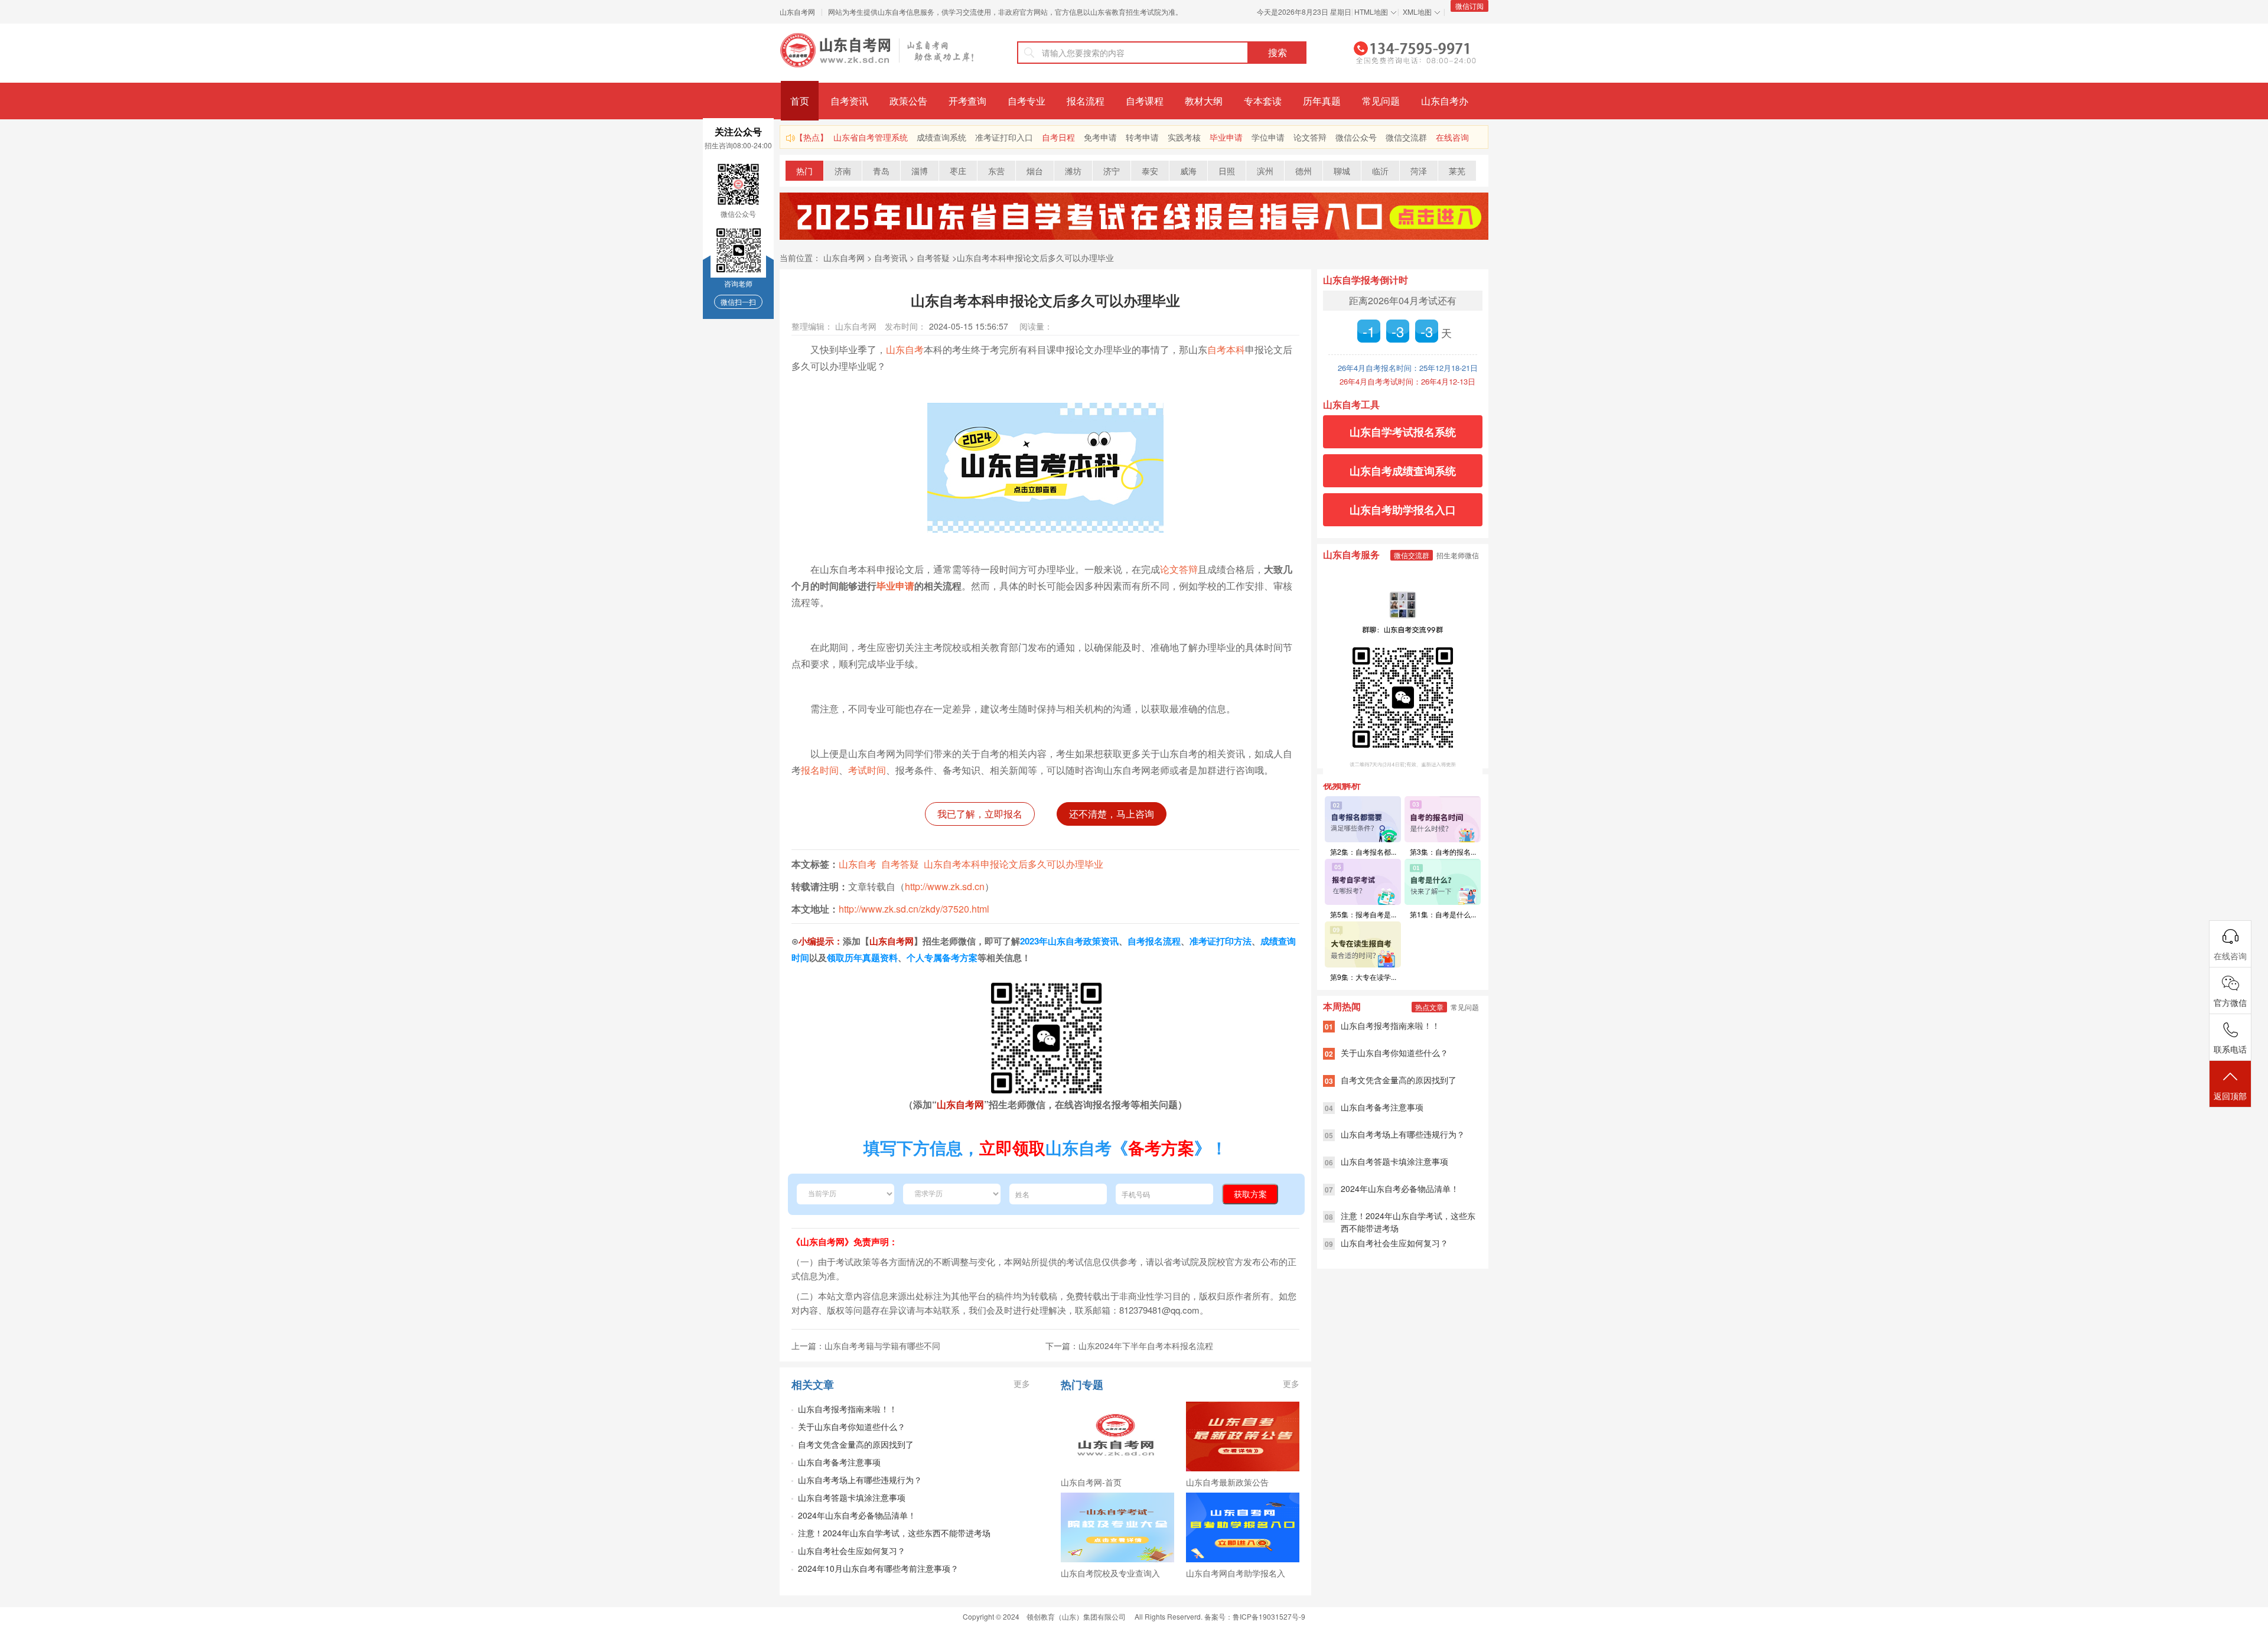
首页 (800, 101)
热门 (804, 171)
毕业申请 (1226, 137)
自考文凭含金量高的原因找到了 (856, 1444)
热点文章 (1429, 1007)
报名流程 (1086, 101)
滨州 (1265, 171)
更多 (1022, 1383)
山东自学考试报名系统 (1403, 432)
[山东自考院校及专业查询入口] (1117, 1527)
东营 (996, 171)
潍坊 (1073, 171)
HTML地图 (1371, 12)
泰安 (1150, 171)
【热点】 (812, 137)
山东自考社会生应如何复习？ (852, 1550)
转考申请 (1142, 137)
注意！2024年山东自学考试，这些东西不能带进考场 (894, 1533)
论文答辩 (1310, 137)
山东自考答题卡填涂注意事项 (852, 1497)
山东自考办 (1445, 101)
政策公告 (908, 101)
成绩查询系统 (941, 137)
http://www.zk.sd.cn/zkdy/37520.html (914, 909)
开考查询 (967, 101)
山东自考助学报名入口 (1403, 510)
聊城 (1342, 171)
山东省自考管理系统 (871, 137)
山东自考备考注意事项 (839, 1462)
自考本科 (1226, 349)
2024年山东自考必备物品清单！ (857, 1515)
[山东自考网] (877, 50)
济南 (843, 171)
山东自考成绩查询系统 (1403, 471)
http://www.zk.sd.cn (945, 886)
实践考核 (1184, 137)
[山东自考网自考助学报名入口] (1243, 1527)
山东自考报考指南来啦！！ (848, 1409)
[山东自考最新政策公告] (1243, 1436)
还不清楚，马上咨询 (1112, 814)
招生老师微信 (1458, 555)
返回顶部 (2230, 1096)
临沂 (1380, 171)
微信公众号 (1356, 137)
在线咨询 (1452, 137)
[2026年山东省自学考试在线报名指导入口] (1134, 237)
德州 (1304, 171)
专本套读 (1263, 101)
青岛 (881, 171)
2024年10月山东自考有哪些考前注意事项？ (878, 1568)
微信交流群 (1406, 137)
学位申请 (1268, 137)
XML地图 (1417, 12)
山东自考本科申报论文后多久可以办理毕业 (1035, 258)
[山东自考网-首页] (1117, 1436)
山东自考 (905, 349)
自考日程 (1058, 137)
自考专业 (1027, 101)
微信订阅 (1469, 6)
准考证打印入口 (1004, 137)
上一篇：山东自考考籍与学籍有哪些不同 (866, 1346)
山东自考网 (797, 12)
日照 (1227, 171)
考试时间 (867, 770)
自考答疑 (933, 258)
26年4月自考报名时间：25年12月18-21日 (1408, 368)
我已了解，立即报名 (980, 814)
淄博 (920, 171)
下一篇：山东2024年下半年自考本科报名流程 (1129, 1346)
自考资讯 (849, 101)
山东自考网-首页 (1091, 1482)
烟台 (1035, 171)
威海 (1188, 171)
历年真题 (1322, 101)
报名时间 (820, 770)
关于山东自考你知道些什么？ (852, 1426)
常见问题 (1381, 101)
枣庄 (958, 171)
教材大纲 (1204, 101)
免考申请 (1100, 137)
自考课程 (1145, 101)
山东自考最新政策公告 (1227, 1482)
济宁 (1112, 171)
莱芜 (1457, 171)
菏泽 (1419, 171)
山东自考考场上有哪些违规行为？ (860, 1480)
